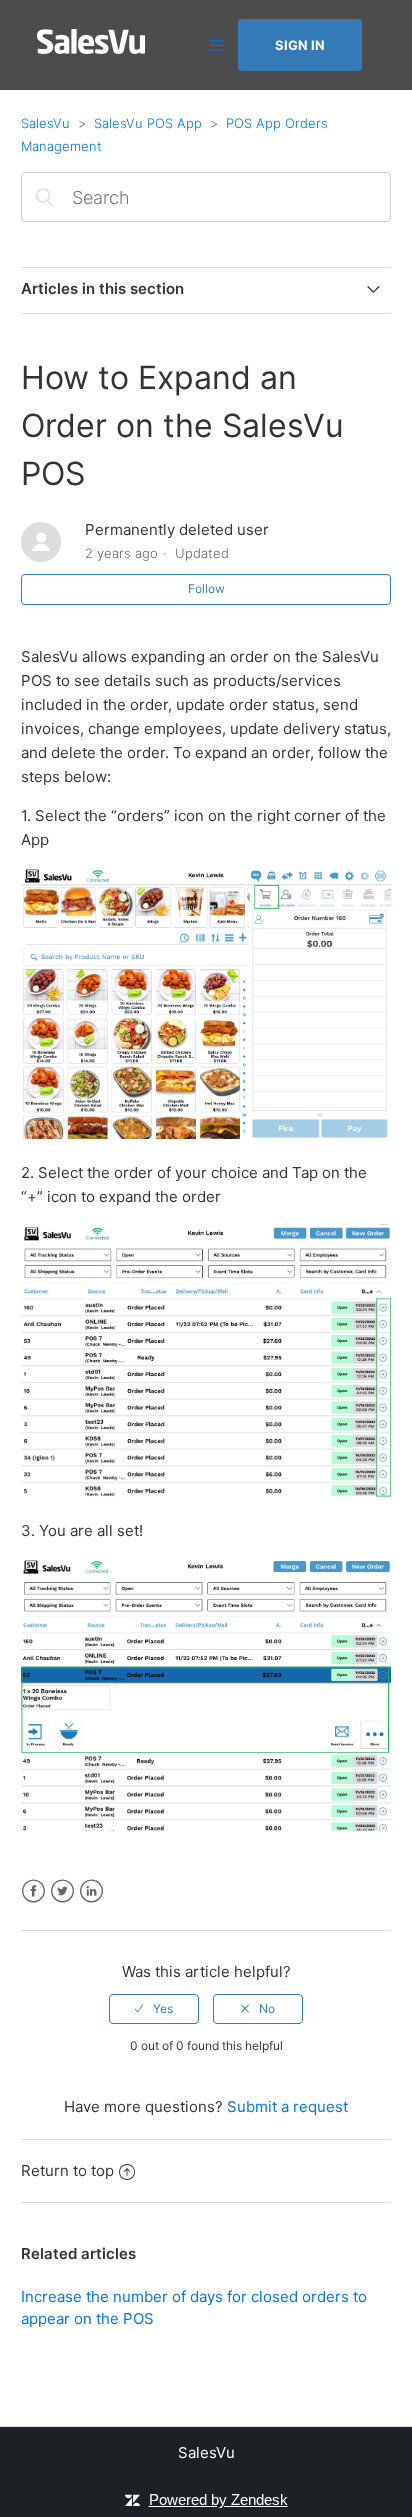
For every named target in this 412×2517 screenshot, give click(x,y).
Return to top (67, 2170)
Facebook (33, 1891)
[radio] (154, 2009)
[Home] (91, 48)
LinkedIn (91, 1891)
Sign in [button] (300, 45)
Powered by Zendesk (218, 2499)
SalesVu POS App (148, 123)
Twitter (62, 1891)
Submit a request (287, 2106)
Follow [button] (206, 588)
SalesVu (45, 123)
